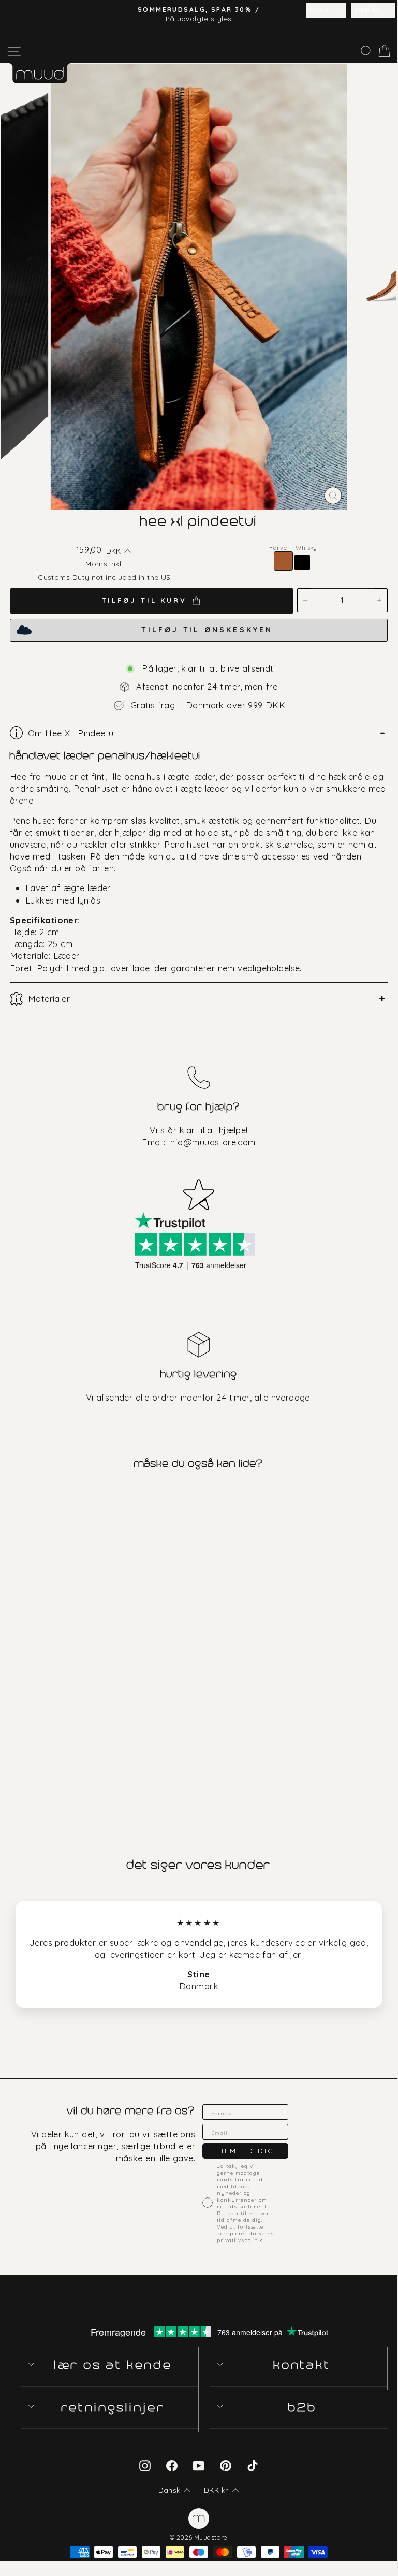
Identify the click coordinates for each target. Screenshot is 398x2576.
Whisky (283, 561)
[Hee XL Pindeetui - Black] (20, 1778)
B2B (303, 2407)
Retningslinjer (114, 2407)
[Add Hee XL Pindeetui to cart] (9, 1498)
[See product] (99, 1638)
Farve (293, 548)
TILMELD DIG (245, 2151)
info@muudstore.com (212, 1142)
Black (302, 562)
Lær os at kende (114, 2365)
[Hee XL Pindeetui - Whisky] (8, 1778)
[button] (326, 10)
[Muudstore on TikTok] (253, 2465)
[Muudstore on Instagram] (145, 2465)
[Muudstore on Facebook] (172, 2465)
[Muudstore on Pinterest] (226, 2465)
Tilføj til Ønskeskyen (207, 630)
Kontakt (303, 2365)
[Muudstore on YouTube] (199, 2465)
